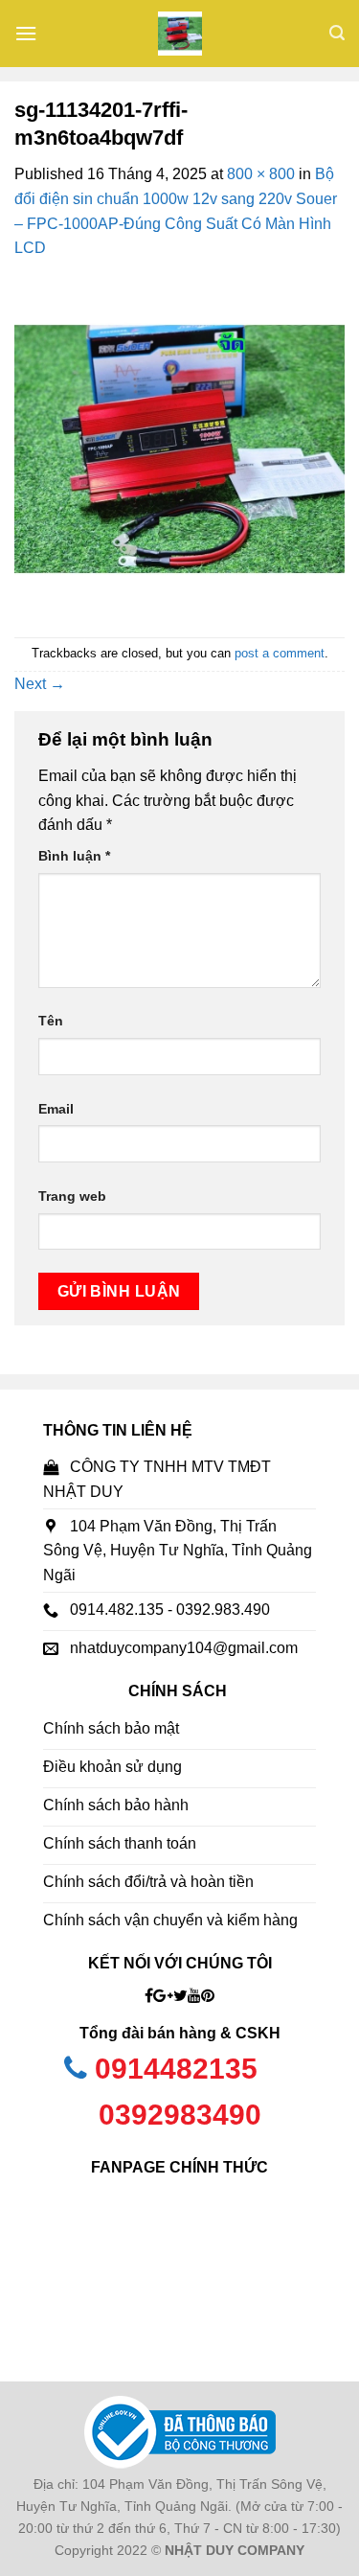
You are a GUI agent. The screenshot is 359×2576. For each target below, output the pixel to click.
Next (40, 684)
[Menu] (26, 33)
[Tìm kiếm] (337, 33)
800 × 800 (261, 174)
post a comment (280, 653)
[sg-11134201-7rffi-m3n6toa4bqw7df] (179, 448)
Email (56, 1109)
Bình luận (74, 856)
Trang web (72, 1196)
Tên (51, 1021)
